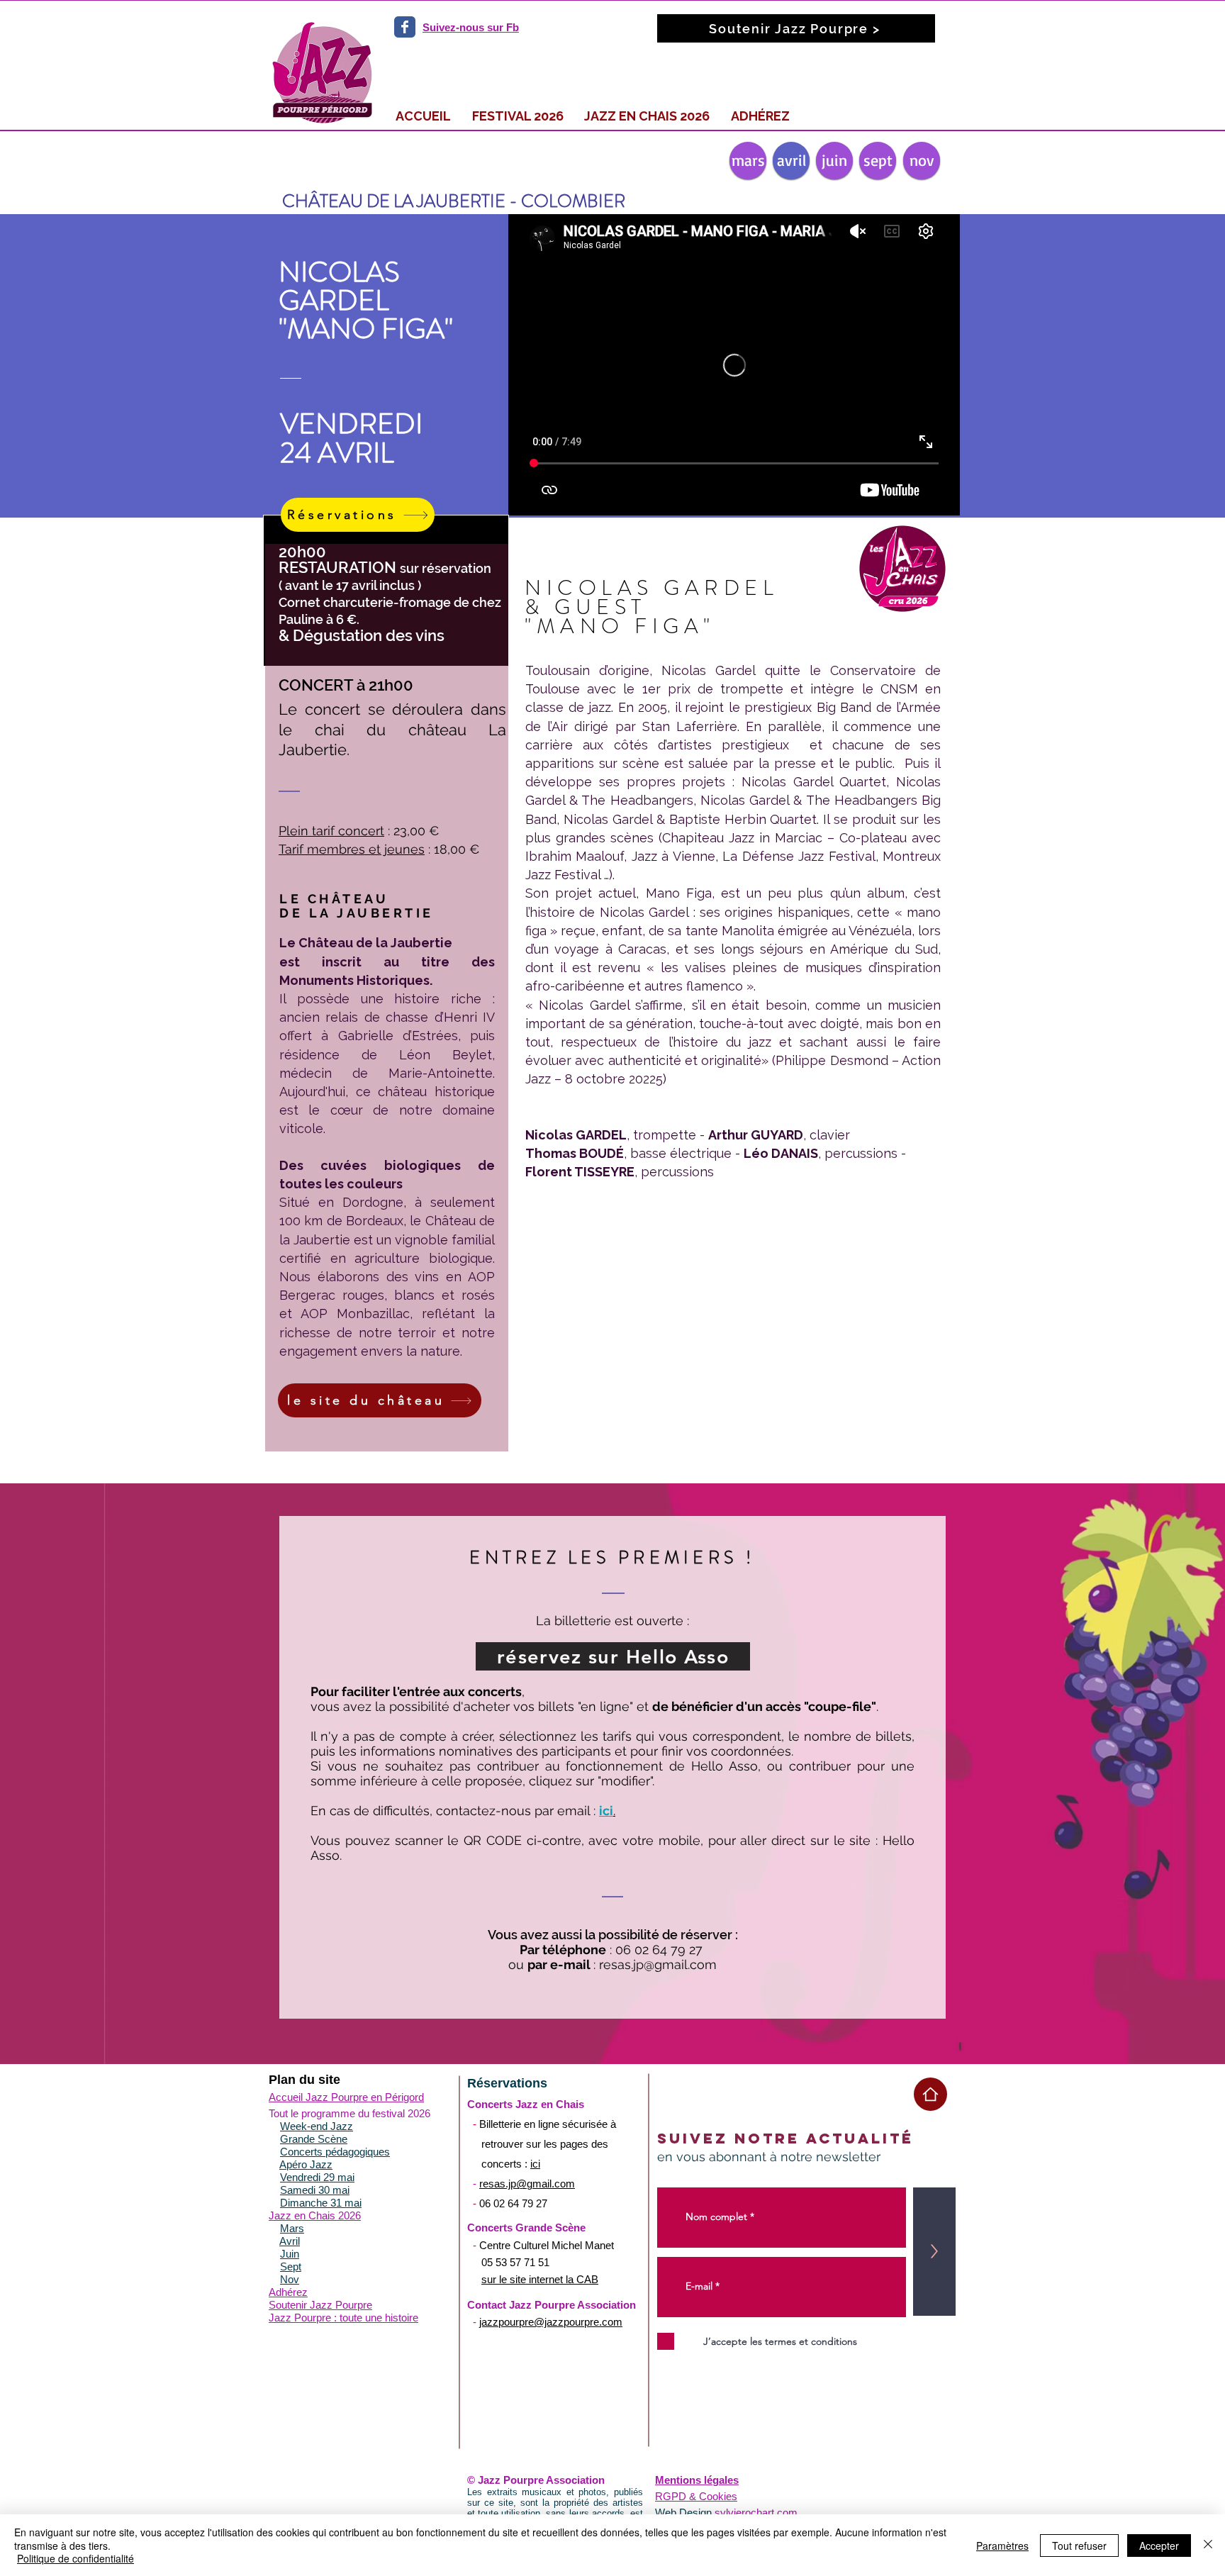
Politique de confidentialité (75, 2558)
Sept (291, 2266)
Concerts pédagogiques (335, 2152)
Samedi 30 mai (315, 2190)
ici (535, 2164)
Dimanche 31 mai (321, 2203)
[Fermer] (1208, 2545)
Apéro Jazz (306, 2164)
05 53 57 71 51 (515, 2262)
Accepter (1159, 2546)
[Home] (930, 2094)
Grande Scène (314, 2139)
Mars (292, 2228)
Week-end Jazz (317, 2126)
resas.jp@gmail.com (658, 1964)
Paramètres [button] (1002, 2546)
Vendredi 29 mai (317, 2177)
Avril (290, 2241)
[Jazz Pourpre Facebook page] (405, 27)
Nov (290, 2279)
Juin (290, 2254)
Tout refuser (1079, 2546)
